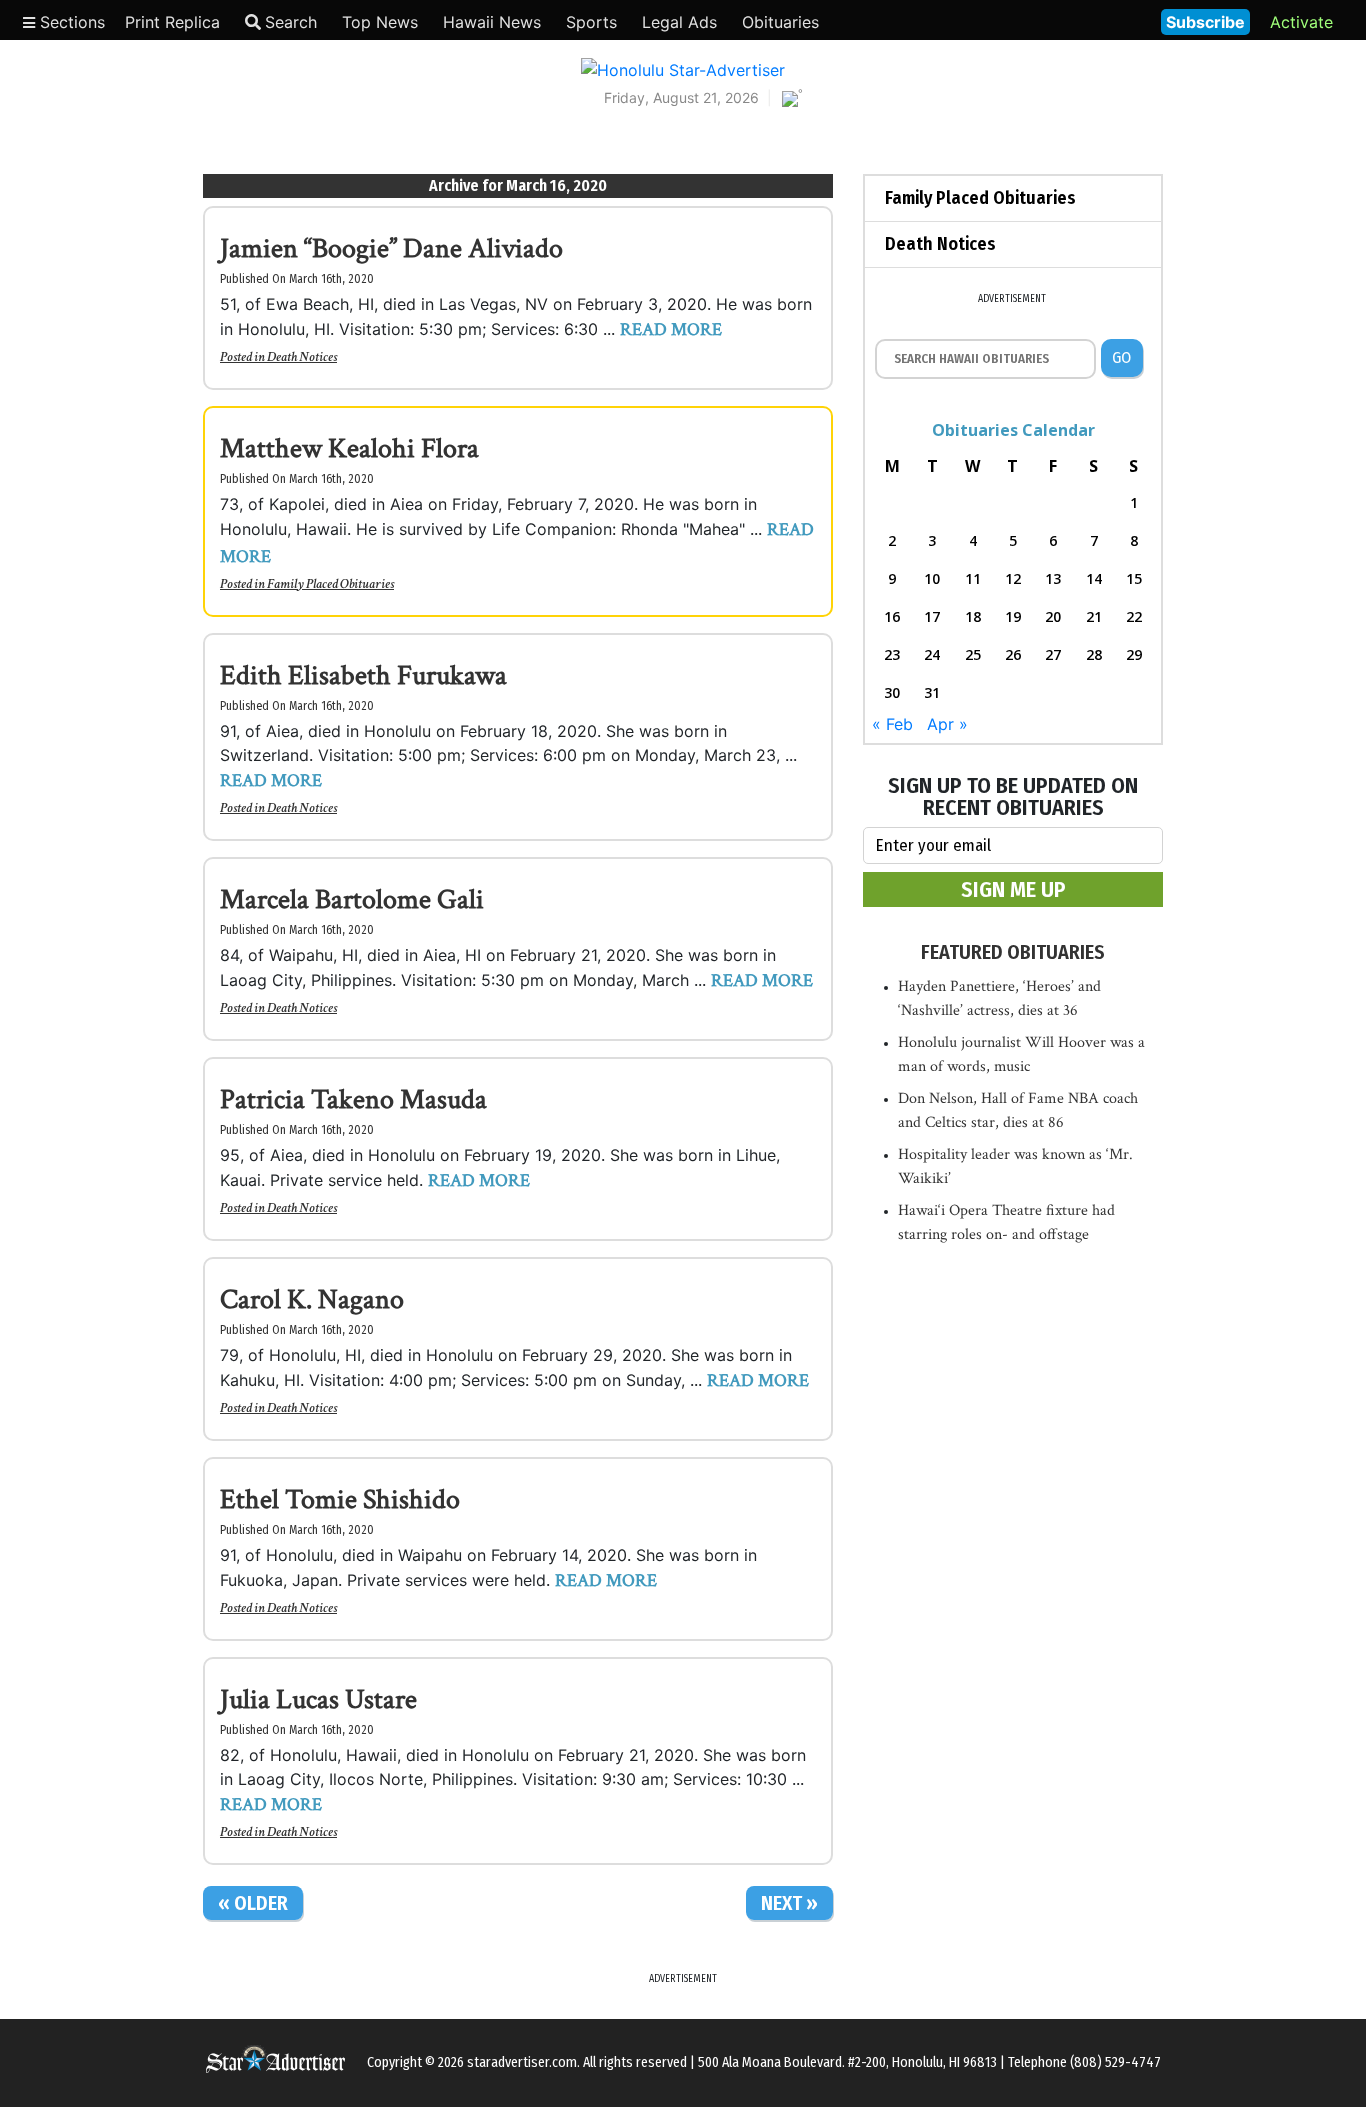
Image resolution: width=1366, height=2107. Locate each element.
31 (932, 692)
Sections (70, 22)
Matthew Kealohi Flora (349, 448)
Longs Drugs (1086, 20)
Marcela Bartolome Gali (352, 899)
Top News (380, 22)
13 (1053, 578)
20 (1053, 616)
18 (973, 616)
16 (892, 616)
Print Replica (172, 22)
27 (1053, 654)
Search (291, 22)
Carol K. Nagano (312, 1299)
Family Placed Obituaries (330, 584)
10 (932, 578)
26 (1013, 654)
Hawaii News (492, 22)
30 (892, 692)
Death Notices (302, 357)
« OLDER (253, 1903)
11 (973, 578)
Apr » (947, 724)
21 (1094, 616)
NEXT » (789, 1903)
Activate (1301, 22)
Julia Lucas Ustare (318, 1699)
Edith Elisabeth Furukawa (363, 675)
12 (1013, 578)
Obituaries (780, 22)
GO (1121, 357)
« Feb (892, 724)
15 (1134, 578)
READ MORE (671, 329)
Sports (591, 22)
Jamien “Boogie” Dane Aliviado (391, 248)
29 (1134, 654)
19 (1013, 616)
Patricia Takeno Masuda (353, 1099)
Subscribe (1205, 22)
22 (1134, 616)
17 (932, 616)
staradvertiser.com (522, 2062)
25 (973, 654)
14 (1094, 578)
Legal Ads (679, 22)
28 (1094, 654)
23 (892, 654)
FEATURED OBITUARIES (1013, 952)
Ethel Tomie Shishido (340, 1499)
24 (932, 654)
